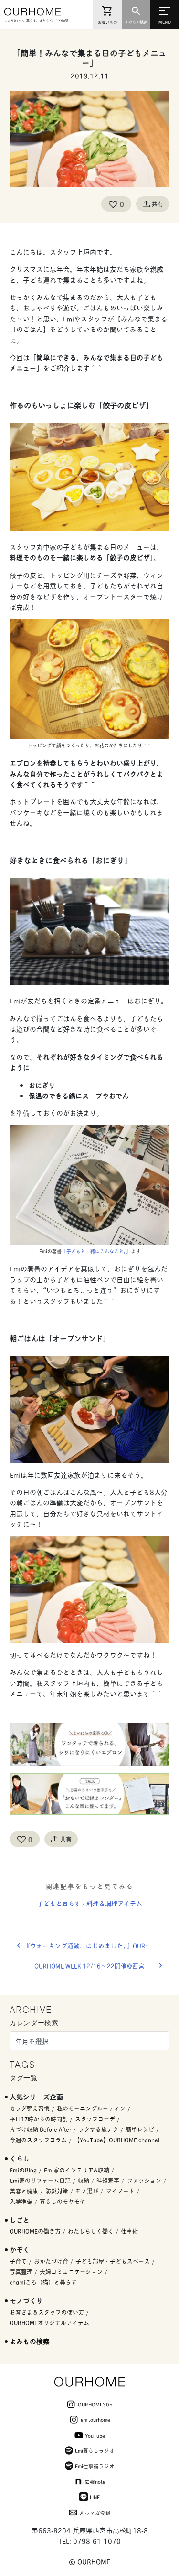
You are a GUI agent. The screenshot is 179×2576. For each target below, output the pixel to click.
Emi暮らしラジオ (95, 2450)
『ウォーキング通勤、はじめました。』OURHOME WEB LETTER (97, 1945)
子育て (18, 2261)
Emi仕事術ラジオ (95, 2466)
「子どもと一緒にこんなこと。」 (96, 1251)
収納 (84, 2180)
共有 (158, 204)
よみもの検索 (30, 2341)
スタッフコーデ (95, 2119)
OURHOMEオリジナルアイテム (49, 2323)
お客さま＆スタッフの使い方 (47, 2312)
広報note (95, 2481)
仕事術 (129, 2231)
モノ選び (87, 2191)
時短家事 (108, 2180)
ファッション (144, 2180)
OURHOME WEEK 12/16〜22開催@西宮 (89, 1965)
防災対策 (57, 2191)
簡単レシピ (140, 2129)
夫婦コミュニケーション (71, 2272)
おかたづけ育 (51, 2261)
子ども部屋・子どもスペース (113, 2261)
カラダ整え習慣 (30, 2108)
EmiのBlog (23, 2170)
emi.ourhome (95, 2419)
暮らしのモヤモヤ (63, 2201)
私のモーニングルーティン (91, 2108)
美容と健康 (24, 2191)
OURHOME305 (95, 2404)
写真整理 (21, 2272)
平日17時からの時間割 (39, 2119)
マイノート (120, 2191)
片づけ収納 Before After (40, 2129)
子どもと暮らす (59, 1903)
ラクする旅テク (98, 2129)
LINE (95, 2497)
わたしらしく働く (91, 2231)
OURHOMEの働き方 (35, 2231)
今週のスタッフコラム (38, 2140)
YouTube (95, 2435)
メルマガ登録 (95, 2512)
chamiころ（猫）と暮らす (43, 2282)
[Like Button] (113, 204)
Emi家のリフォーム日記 (40, 2180)
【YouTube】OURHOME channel (117, 2140)
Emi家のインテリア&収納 (77, 2170)
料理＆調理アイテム (114, 1903)
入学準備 (21, 2201)
